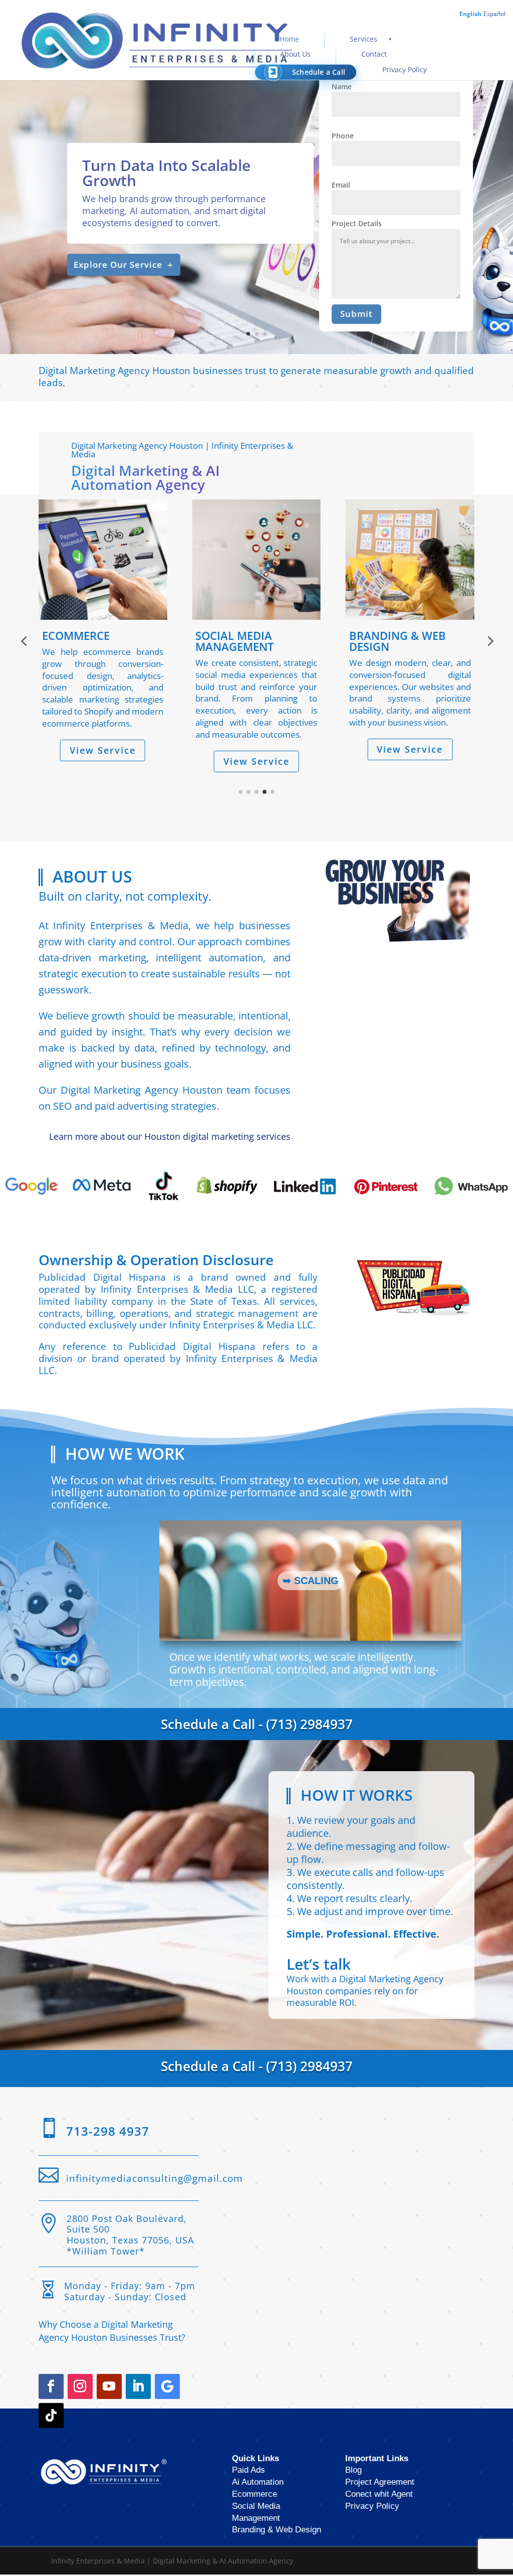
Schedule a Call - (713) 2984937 (257, 1725)
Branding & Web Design (277, 2531)
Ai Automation (258, 2483)
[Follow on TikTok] (51, 2417)
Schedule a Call (319, 72)
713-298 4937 (108, 2132)
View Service (103, 761)
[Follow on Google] (167, 2387)
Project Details (357, 223)
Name (342, 87)
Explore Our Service (118, 265)
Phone (343, 136)
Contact (374, 54)
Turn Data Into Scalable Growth (166, 173)
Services (363, 39)
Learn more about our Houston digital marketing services (170, 1137)
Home (289, 39)
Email (341, 185)
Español (494, 14)
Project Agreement (380, 2483)
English (470, 14)
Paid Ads (248, 2471)
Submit (356, 314)
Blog (353, 2471)
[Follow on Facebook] (51, 2387)
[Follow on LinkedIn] (138, 2387)
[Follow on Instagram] (80, 2387)
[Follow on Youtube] (109, 2387)
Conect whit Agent (379, 2495)
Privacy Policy (405, 69)
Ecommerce (254, 2495)
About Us (295, 54)
